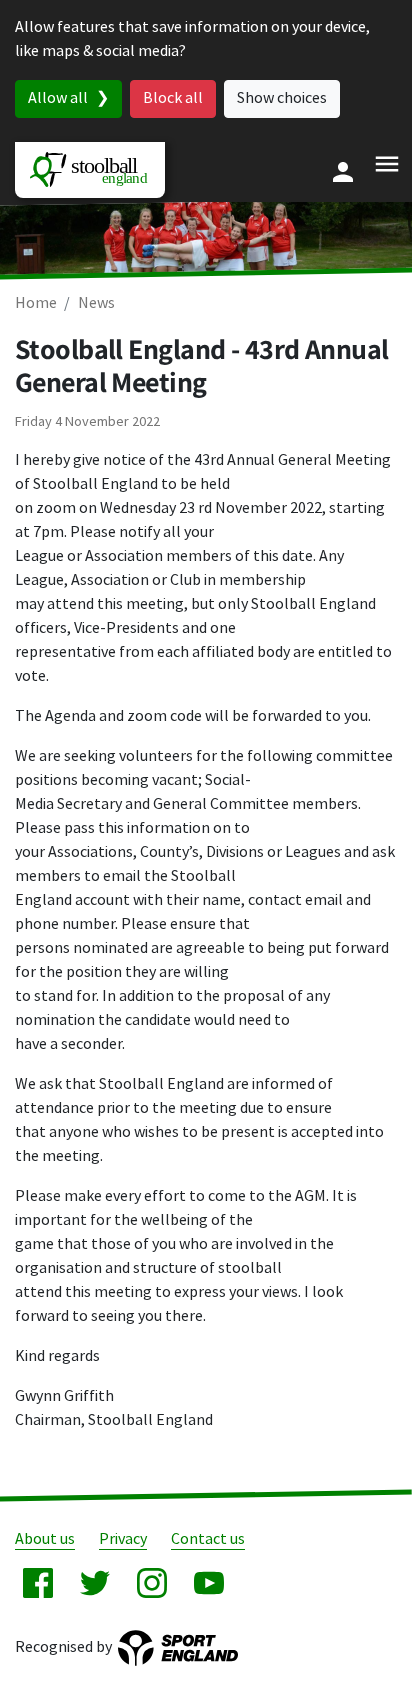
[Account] (343, 172)
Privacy (123, 1539)
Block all (173, 98)
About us (45, 1539)
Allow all (58, 98)
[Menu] (387, 164)
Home (36, 303)
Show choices (282, 98)
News (96, 303)
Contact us (208, 1539)
